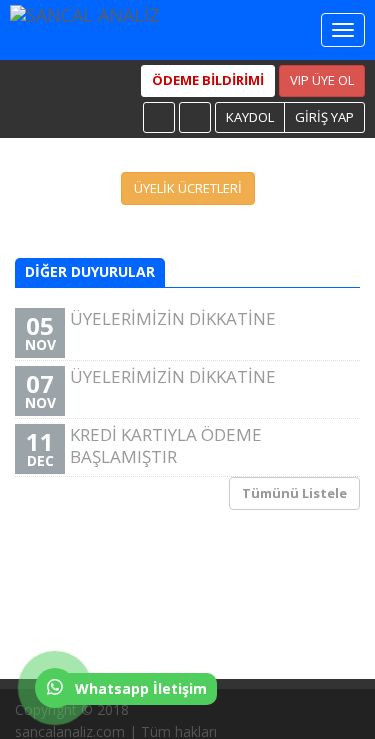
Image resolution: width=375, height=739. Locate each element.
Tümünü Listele (294, 493)
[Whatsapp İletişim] (50, 702)
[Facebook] (159, 118)
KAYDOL (250, 117)
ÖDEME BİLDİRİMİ (208, 80)
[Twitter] (195, 118)
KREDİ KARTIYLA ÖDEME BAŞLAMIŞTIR (144, 446)
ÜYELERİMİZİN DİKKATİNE (151, 330)
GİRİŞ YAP (324, 117)
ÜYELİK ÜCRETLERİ (188, 188)
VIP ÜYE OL (322, 80)
